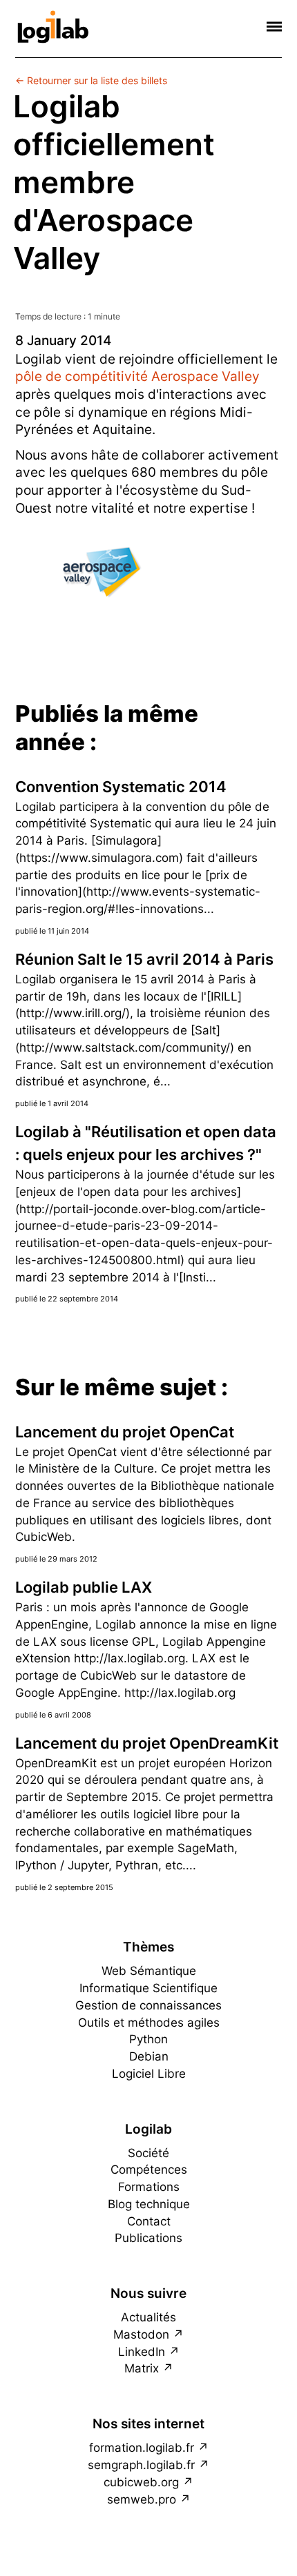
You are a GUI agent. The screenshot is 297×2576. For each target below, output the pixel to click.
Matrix (142, 2368)
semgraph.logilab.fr (141, 2465)
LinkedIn (142, 2352)
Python (148, 2039)
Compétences (149, 2170)
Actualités (148, 2317)
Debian (149, 2056)
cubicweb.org (141, 2482)
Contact (149, 2221)
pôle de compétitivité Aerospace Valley (137, 376)
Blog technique (149, 2204)
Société (148, 2153)
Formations (149, 2187)
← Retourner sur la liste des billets (91, 80)
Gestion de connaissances (148, 2005)
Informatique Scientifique (148, 1988)
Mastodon (141, 2334)
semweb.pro (142, 2499)
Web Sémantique (149, 1971)
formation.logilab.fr (142, 2448)
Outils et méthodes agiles (149, 2023)
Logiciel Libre (149, 2074)
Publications (148, 2238)
